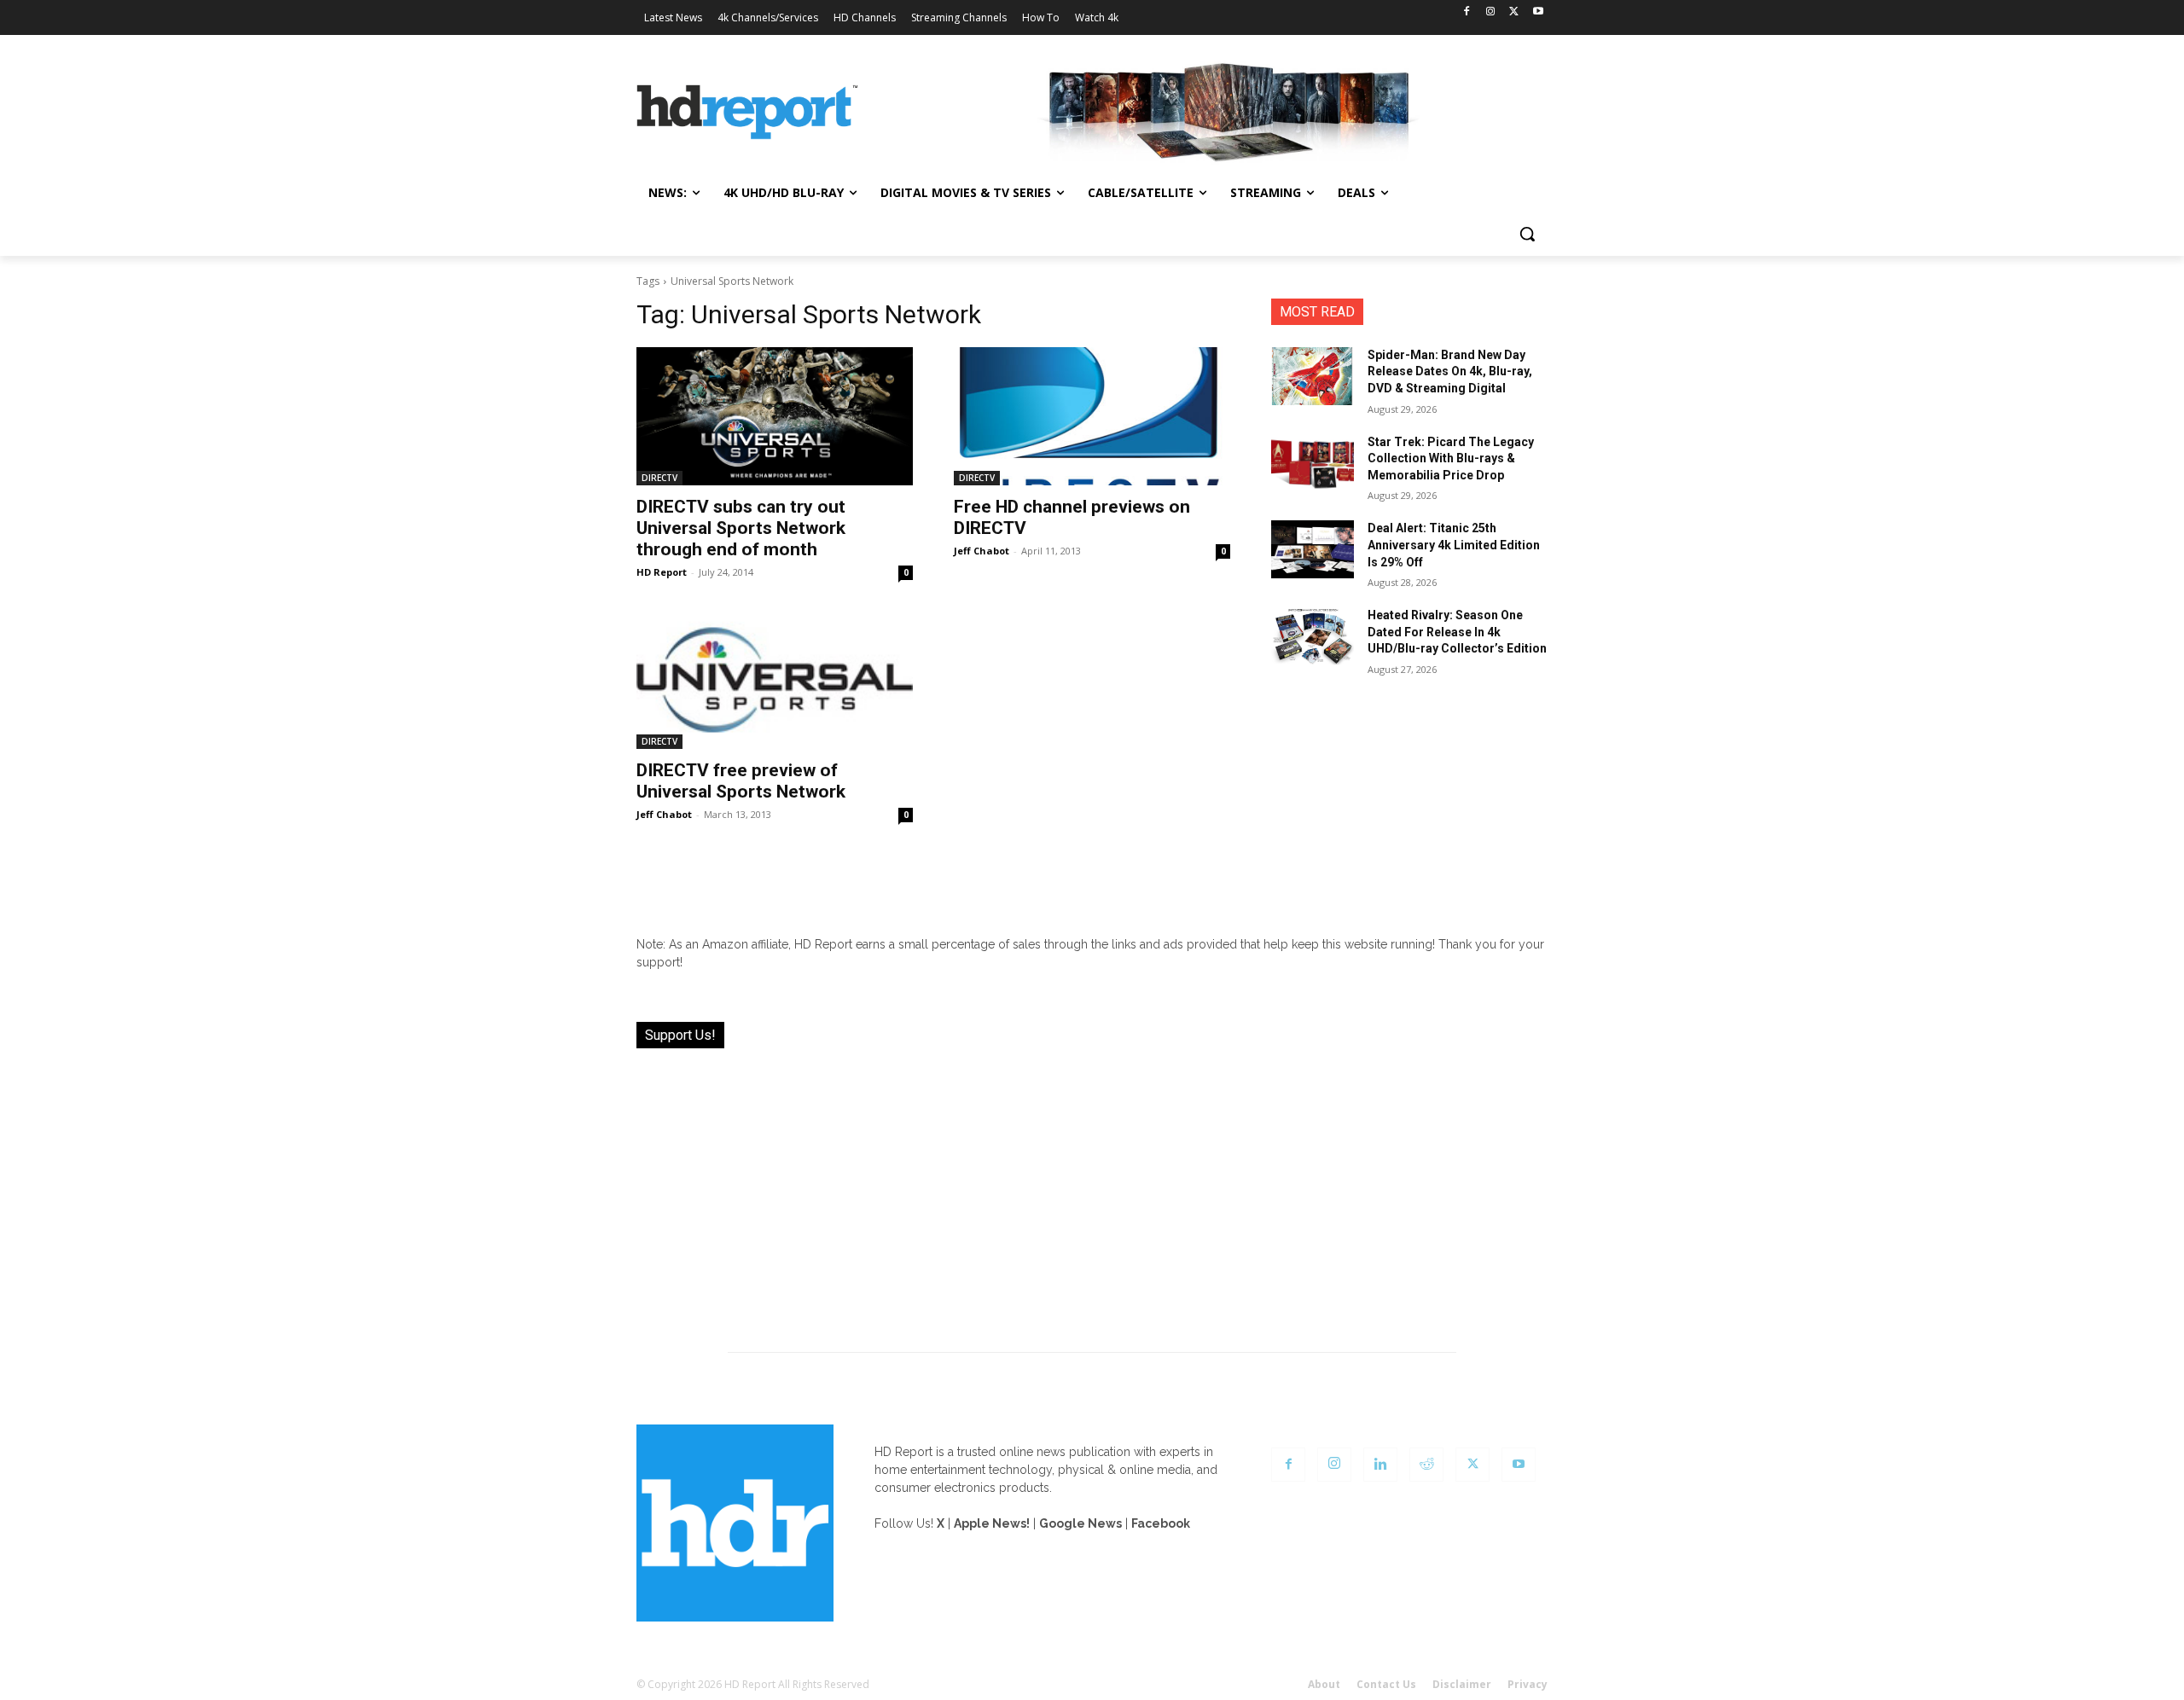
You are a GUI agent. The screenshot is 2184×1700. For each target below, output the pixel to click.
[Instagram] (1491, 12)
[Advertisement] (1092, 1190)
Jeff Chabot (982, 551)
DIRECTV (659, 478)
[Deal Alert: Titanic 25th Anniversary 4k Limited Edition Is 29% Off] (1313, 549)
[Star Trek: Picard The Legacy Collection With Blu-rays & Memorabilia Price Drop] (1313, 463)
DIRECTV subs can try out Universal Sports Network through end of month (741, 528)
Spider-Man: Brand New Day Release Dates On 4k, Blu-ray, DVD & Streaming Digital (1450, 371)
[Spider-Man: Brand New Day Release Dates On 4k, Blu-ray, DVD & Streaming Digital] (1313, 376)
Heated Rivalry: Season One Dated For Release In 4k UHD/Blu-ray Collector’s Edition (1457, 632)
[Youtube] (1538, 12)
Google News (1080, 1523)
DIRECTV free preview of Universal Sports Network (741, 781)
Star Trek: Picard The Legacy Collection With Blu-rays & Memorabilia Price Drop (1451, 458)
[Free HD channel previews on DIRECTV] (1092, 416)
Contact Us (1386, 1684)
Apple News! (992, 1523)
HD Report (662, 572)
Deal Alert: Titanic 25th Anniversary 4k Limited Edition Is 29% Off (1454, 545)
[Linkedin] (1380, 1465)
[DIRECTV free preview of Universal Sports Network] (775, 680)
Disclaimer (1462, 1684)
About (1324, 1684)
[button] (1527, 234)
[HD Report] (747, 113)
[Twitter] (1514, 12)
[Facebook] (1467, 12)
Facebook (1161, 1523)
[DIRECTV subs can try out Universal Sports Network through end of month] (775, 416)
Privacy (1528, 1684)
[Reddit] (1426, 1465)
